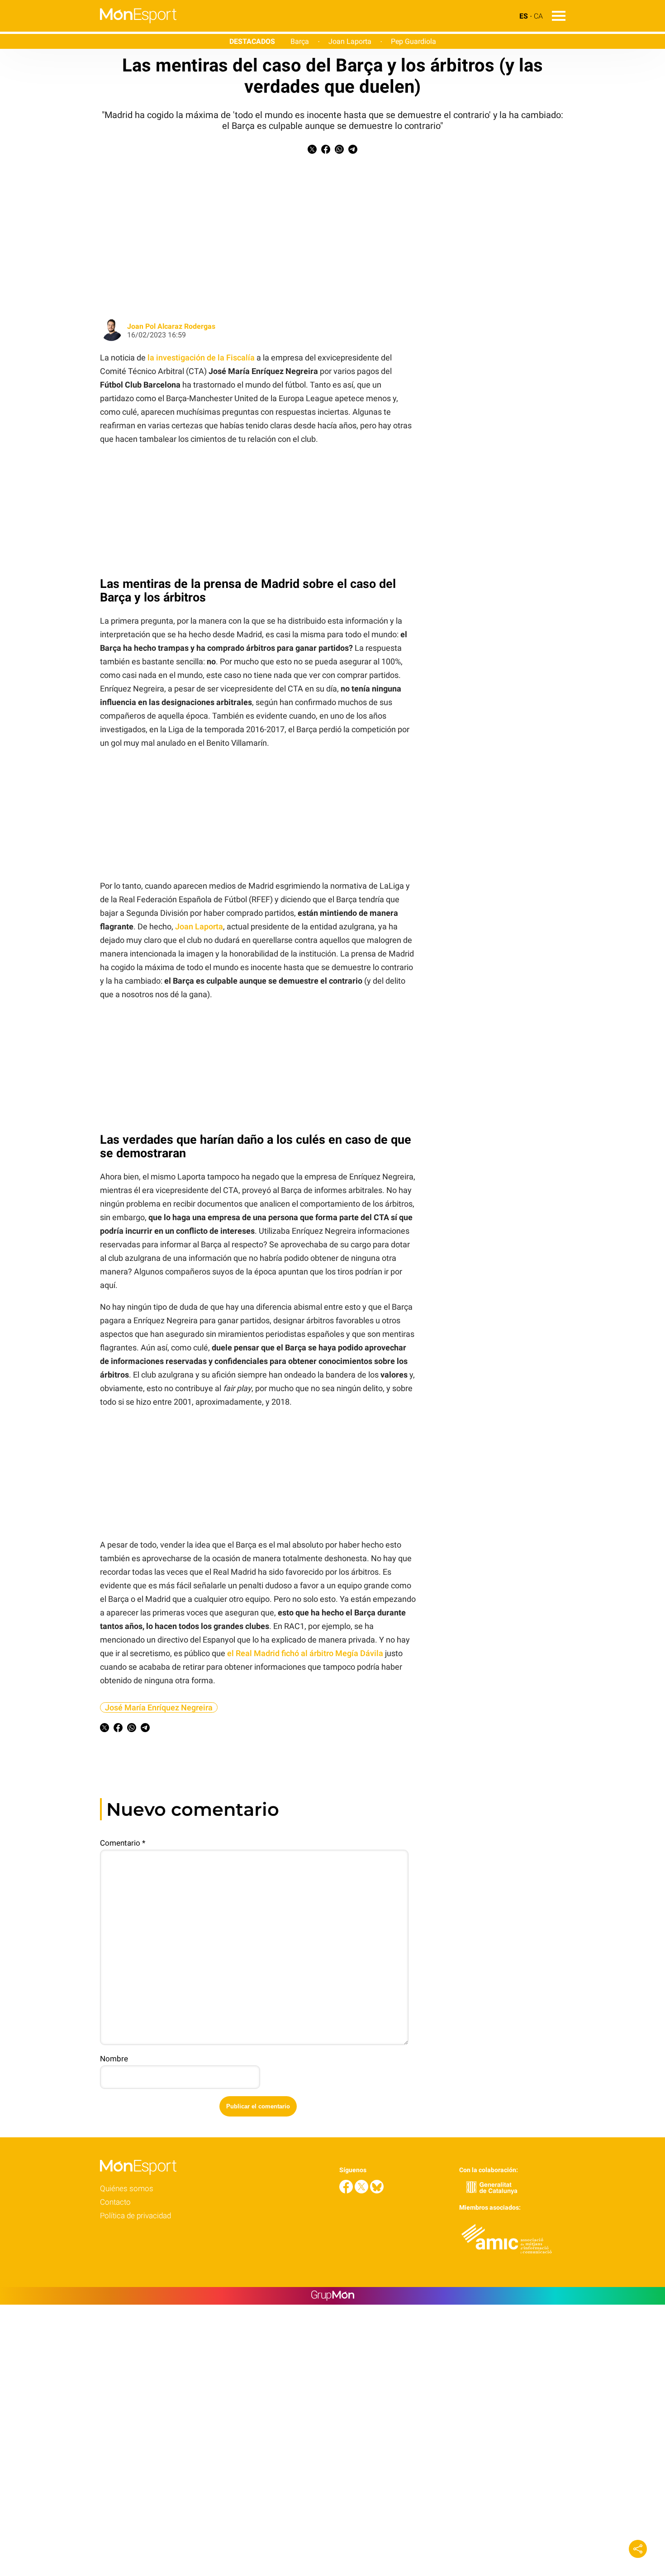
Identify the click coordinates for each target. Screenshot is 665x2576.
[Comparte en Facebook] (326, 151)
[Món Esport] (88, 29)
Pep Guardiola (413, 41)
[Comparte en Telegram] (353, 151)
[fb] (347, 2191)
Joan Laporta (350, 41)
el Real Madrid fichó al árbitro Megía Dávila (305, 1653)
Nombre (114, 2059)
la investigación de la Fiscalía (201, 358)
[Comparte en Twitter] (312, 151)
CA (538, 16)
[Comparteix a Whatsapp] (339, 151)
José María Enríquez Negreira (159, 1707)
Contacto (115, 2202)
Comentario (123, 1843)
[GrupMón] (333, 2296)
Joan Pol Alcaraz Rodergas (171, 326)
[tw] (362, 2191)
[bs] (377, 2191)
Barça (300, 41)
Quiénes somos (127, 2188)
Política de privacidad (135, 2216)
